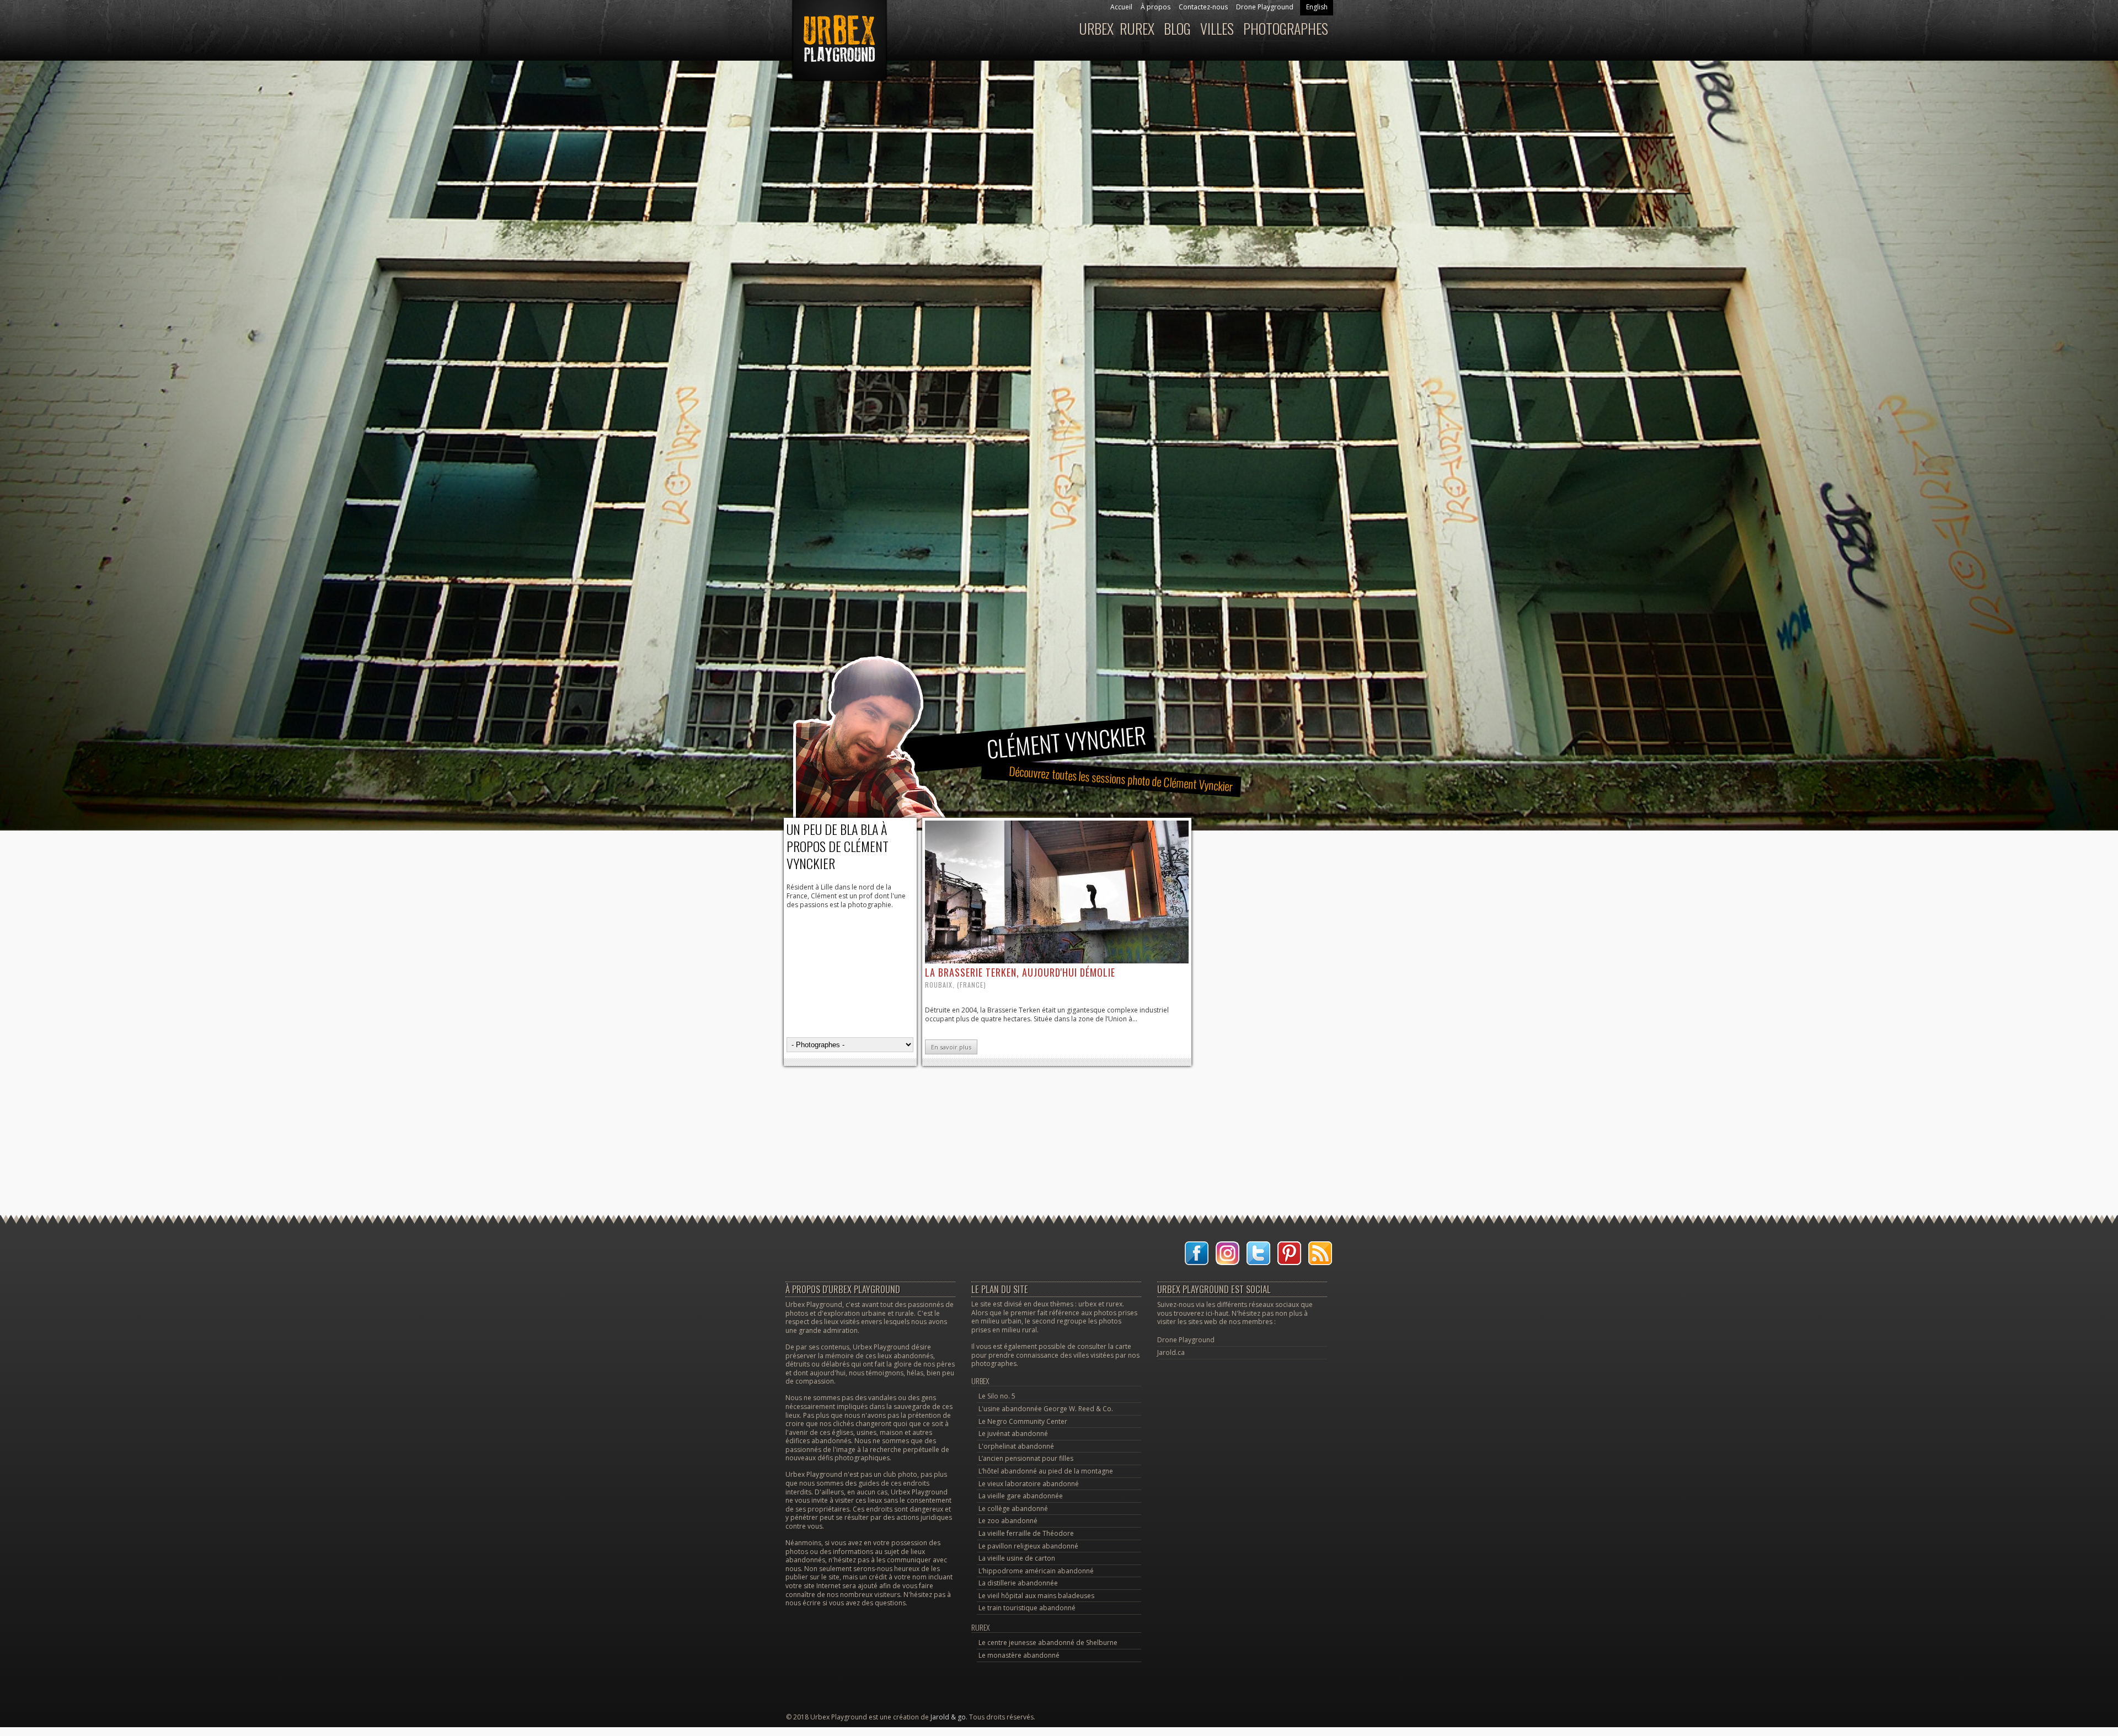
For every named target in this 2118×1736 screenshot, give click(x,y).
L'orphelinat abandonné (1016, 1446)
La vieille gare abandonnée (1021, 1496)
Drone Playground (1265, 7)
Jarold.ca (1171, 1352)
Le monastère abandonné (1019, 1655)
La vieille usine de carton (1017, 1558)
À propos (1156, 7)
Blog (1177, 28)
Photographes (1286, 28)
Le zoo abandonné (1008, 1521)
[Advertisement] (1059, 1111)
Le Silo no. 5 (997, 1396)
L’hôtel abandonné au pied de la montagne (1046, 1471)
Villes (1217, 28)
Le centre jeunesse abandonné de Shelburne (1048, 1643)
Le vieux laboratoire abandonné (1029, 1484)
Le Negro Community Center (1023, 1421)
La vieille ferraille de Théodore (1026, 1533)
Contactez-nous (1203, 7)
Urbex (1096, 28)
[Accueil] (838, 46)
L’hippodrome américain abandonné (1036, 1571)
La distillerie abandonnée (1018, 1583)
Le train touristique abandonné (1027, 1608)
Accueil (1121, 7)
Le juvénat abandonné (1013, 1434)
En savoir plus (951, 1047)
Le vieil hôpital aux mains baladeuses (1036, 1596)
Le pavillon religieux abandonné (1028, 1546)
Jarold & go (948, 1717)
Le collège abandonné (1013, 1509)
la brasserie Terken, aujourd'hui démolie (1020, 972)
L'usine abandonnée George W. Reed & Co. (1046, 1409)
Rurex (1137, 28)
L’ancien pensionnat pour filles (1026, 1458)
